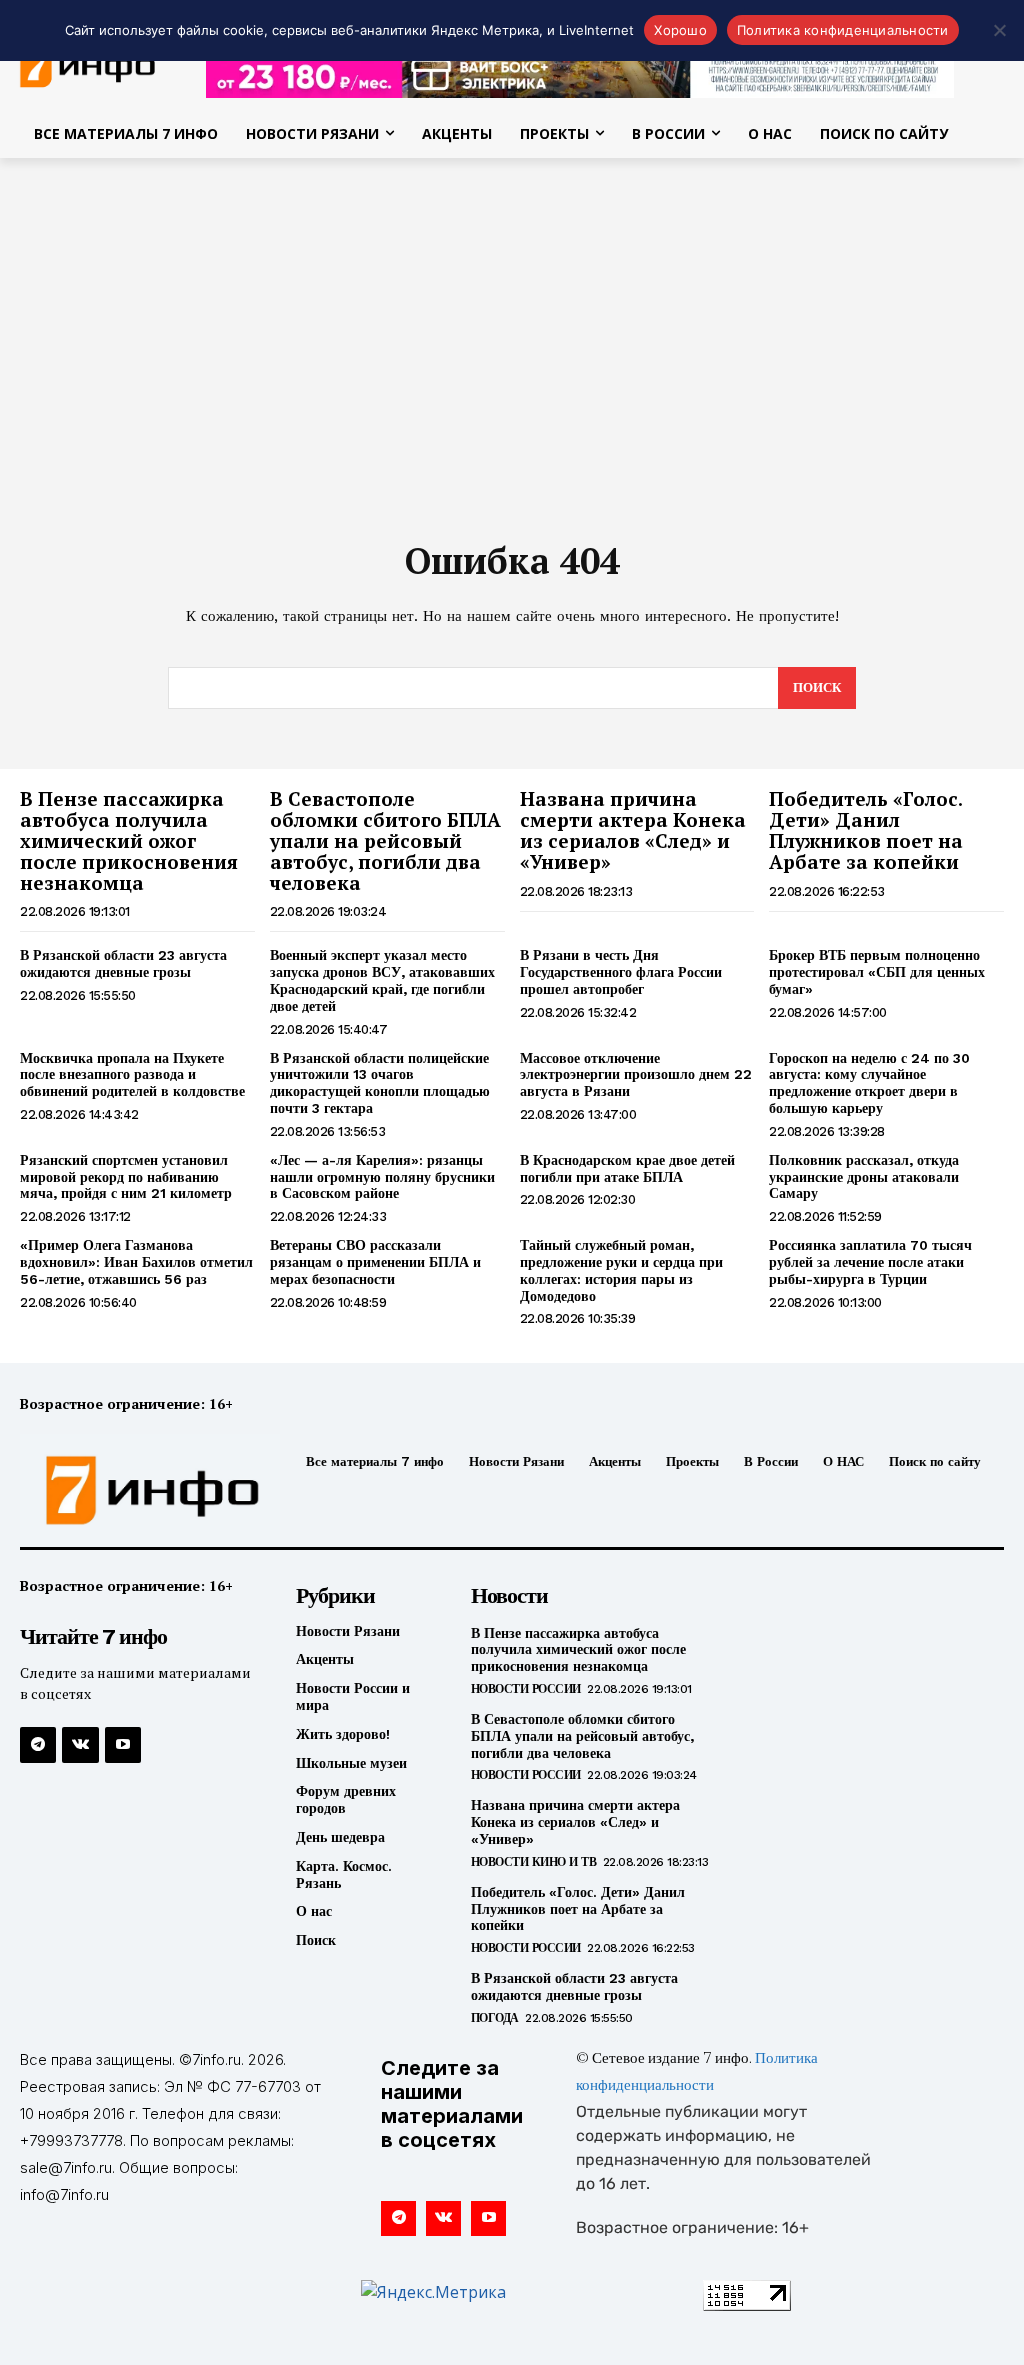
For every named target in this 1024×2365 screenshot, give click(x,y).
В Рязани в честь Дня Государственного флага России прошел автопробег (621, 972)
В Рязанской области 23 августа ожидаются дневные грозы (123, 963)
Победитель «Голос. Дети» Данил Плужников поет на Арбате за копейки (866, 830)
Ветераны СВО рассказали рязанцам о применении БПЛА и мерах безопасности (375, 1262)
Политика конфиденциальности (843, 30)
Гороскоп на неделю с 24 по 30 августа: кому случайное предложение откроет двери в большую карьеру (869, 1083)
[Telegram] (38, 1745)
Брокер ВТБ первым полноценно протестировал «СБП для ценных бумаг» (877, 972)
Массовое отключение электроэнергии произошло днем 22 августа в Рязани (636, 1075)
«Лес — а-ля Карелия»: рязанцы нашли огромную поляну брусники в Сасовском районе (382, 1177)
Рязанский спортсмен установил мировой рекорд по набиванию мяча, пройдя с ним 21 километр (126, 1177)
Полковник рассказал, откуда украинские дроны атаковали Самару (864, 1177)
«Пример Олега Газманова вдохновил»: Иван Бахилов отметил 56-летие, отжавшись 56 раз (136, 1262)
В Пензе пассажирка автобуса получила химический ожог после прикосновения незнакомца (129, 840)
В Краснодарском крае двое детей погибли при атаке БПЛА (627, 1168)
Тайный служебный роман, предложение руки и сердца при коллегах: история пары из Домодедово (621, 1270)
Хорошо (680, 30)
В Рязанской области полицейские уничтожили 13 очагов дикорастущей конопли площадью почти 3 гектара (380, 1083)
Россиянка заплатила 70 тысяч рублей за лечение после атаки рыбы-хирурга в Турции (870, 1262)
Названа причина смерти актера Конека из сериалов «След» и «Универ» (633, 830)
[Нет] (999, 30)
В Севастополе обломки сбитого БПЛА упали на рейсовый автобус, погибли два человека (385, 840)
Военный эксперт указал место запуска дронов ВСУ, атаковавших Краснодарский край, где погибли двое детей (382, 980)
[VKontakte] (80, 1745)
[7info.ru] (133, 1490)
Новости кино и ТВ (534, 1862)
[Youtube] (123, 1745)
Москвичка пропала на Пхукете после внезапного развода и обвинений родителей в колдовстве (132, 1075)
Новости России (526, 1689)
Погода (495, 2018)
